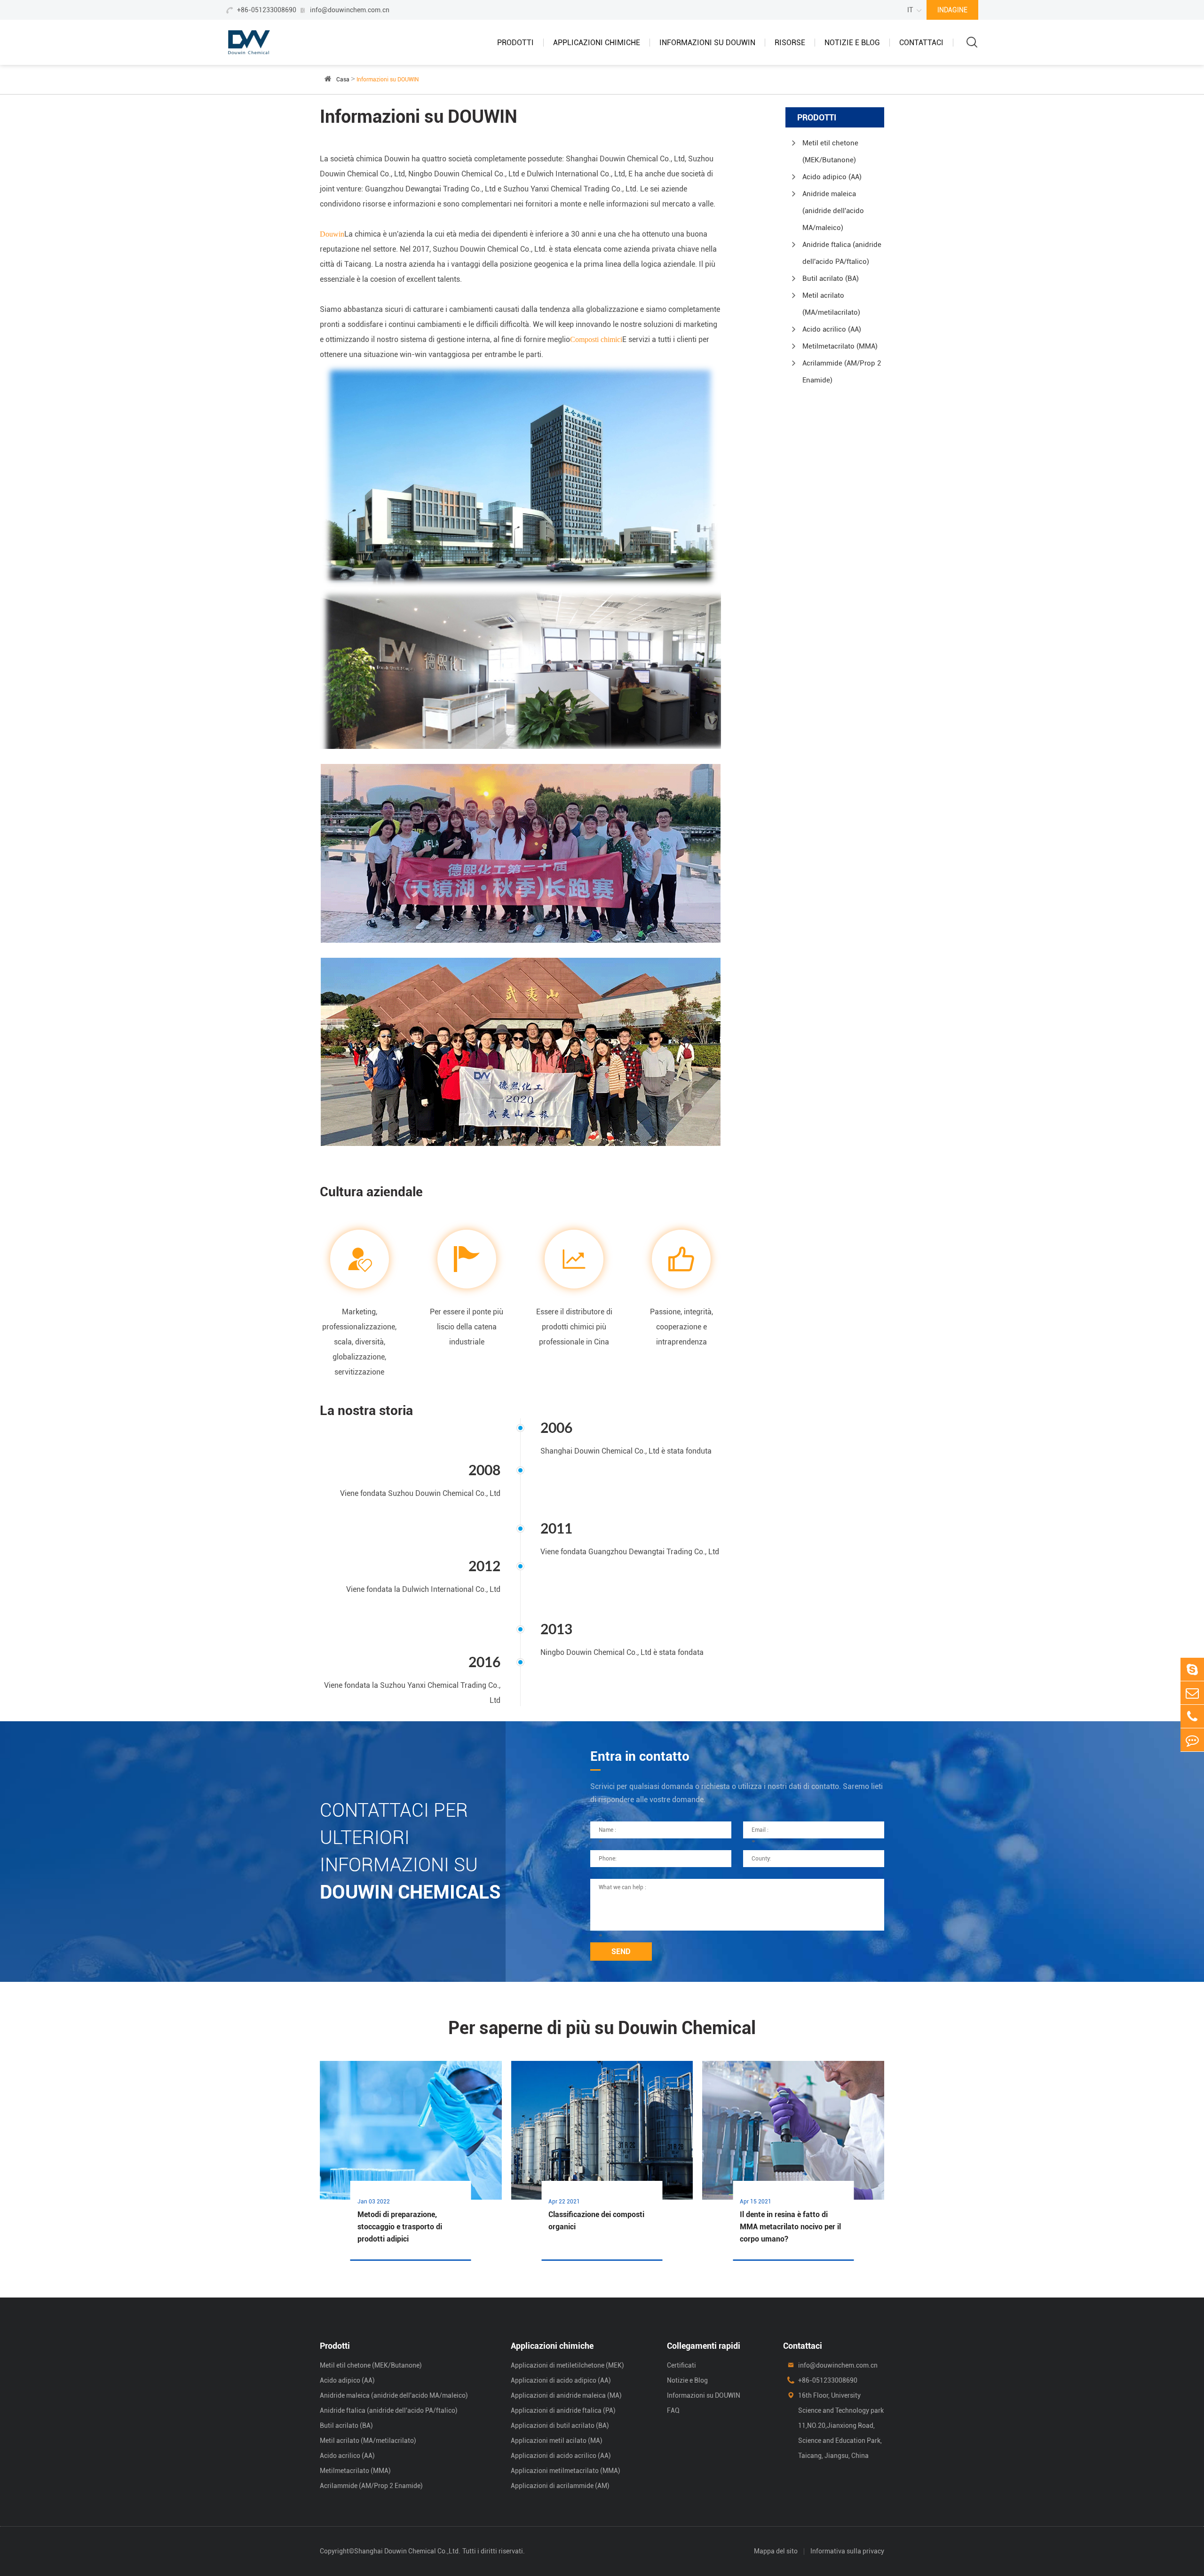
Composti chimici (596, 339)
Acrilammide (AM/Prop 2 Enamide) (842, 372)
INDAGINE (952, 10)
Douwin (332, 234)
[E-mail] (1192, 1693)
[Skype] (1192, 1669)
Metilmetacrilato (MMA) (840, 346)
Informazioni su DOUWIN (707, 43)
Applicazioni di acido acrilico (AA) (561, 2456)
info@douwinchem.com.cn (350, 10)
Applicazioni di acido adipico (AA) (561, 2380)
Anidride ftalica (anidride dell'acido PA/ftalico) (842, 253)
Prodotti (515, 43)
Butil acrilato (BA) (831, 278)
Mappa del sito (776, 2551)
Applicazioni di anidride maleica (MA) (566, 2395)
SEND (621, 1952)
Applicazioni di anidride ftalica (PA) (563, 2410)
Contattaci (921, 43)
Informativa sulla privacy (847, 2551)
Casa (343, 80)
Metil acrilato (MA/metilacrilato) (831, 304)
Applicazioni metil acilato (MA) (557, 2441)
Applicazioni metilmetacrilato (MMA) (566, 2471)
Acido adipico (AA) (832, 177)
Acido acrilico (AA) (832, 329)
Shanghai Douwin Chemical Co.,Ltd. (407, 2551)
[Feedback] (1192, 1740)
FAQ (673, 2410)
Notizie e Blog (852, 43)
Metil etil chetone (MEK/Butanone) (830, 151)
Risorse (790, 43)
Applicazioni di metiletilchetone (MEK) (567, 2365)
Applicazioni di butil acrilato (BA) (560, 2425)
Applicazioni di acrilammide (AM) (560, 2486)
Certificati (681, 2365)
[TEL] (1192, 1716)
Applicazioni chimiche (597, 43)
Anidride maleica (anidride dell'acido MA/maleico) (833, 211)
